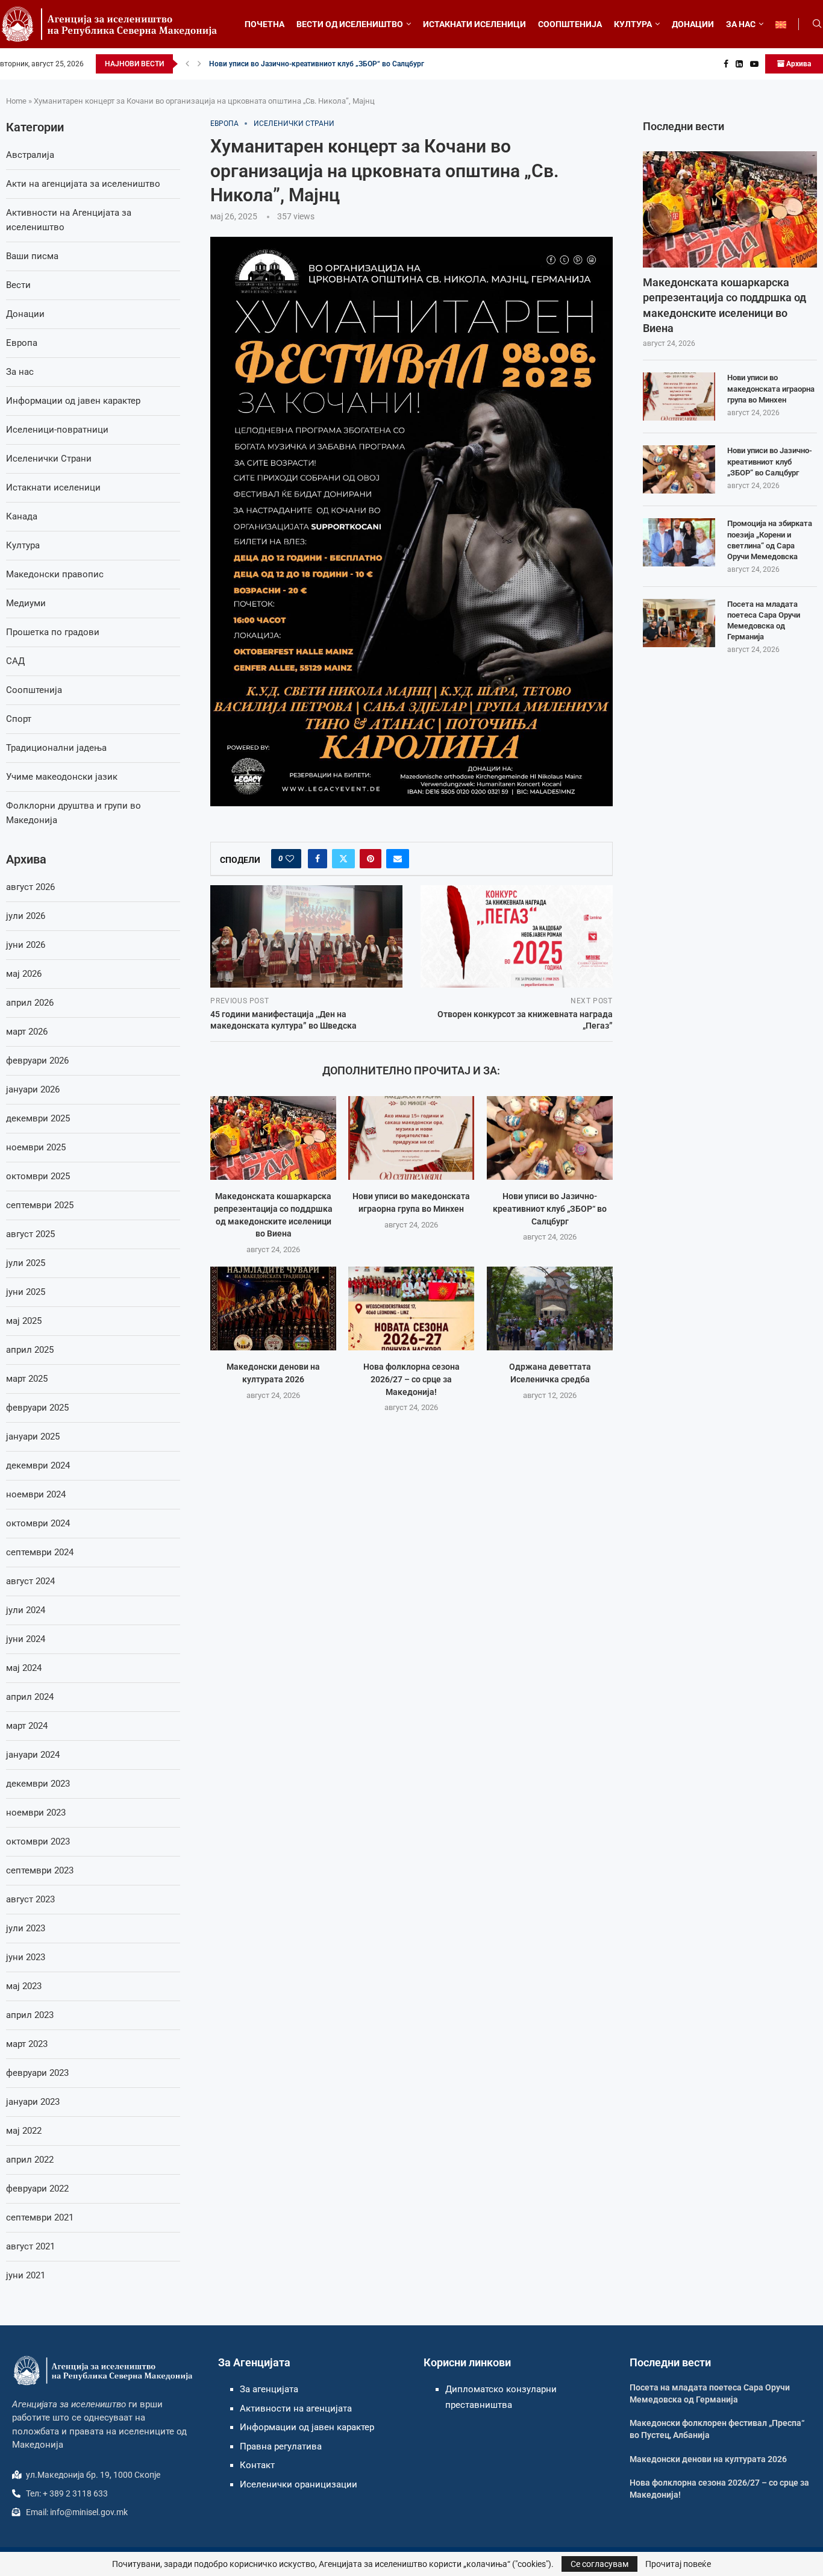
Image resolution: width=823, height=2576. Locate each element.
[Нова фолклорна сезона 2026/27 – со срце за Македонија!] (411, 1308)
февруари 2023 (37, 2073)
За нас (20, 372)
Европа (22, 343)
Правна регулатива (281, 2446)
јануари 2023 (33, 2102)
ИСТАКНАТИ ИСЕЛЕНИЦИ (474, 24)
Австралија (30, 155)
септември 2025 (40, 1205)
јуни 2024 (26, 1639)
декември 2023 (38, 1784)
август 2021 (30, 2246)
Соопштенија (34, 690)
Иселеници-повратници (57, 430)
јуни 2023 (26, 1957)
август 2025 (30, 1234)
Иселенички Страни (49, 459)
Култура (23, 545)
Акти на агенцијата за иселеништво (83, 184)
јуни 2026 (26, 945)
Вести (18, 285)
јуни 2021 (26, 2275)
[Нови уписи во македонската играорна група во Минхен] (411, 1138)
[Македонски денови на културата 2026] (273, 1308)
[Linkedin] (739, 64)
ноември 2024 (36, 1494)
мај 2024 (24, 1668)
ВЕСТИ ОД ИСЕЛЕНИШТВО (350, 24)
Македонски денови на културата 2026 (708, 2459)
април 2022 (30, 2160)
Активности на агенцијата (296, 2408)
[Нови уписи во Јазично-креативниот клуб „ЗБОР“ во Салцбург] (550, 1138)
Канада (22, 516)
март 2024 (27, 1726)
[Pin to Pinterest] (371, 859)
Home (16, 101)
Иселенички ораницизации (299, 2484)
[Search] (817, 24)
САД (15, 661)
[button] (187, 64)
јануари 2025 (33, 1437)
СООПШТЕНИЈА (570, 24)
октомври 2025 (38, 1176)
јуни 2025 (26, 1292)
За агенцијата (269, 2389)
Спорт (19, 719)
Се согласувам (599, 2564)
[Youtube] (754, 64)
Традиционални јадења (56, 748)
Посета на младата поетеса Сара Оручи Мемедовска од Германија (764, 621)
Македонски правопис (55, 574)
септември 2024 (40, 1552)
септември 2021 (40, 2217)
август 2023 (30, 1899)
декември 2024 (38, 1465)
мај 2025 (24, 1321)
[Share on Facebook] (318, 859)
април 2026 (30, 1003)
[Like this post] (290, 859)
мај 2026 (24, 974)
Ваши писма (32, 256)
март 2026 (27, 1032)
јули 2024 (26, 1610)
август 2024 (30, 1581)
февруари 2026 (37, 1061)
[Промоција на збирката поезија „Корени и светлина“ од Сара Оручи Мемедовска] (679, 542)
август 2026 (30, 887)
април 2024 (30, 1697)
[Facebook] (726, 64)
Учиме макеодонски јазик (62, 777)
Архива (798, 64)
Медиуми (26, 603)
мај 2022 (24, 2131)
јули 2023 (26, 1928)
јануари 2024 (33, 1755)
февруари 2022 (37, 2189)
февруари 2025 (37, 1408)
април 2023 (30, 2015)
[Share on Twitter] (343, 859)
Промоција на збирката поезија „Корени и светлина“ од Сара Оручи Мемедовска (770, 540)
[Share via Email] (398, 859)
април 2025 (30, 1350)
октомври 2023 (38, 1841)
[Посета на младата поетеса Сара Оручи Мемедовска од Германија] (679, 623)
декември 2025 (38, 1118)
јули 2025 (26, 1263)
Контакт (257, 2465)
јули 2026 (26, 916)
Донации (25, 314)
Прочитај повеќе (678, 2564)
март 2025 (27, 1379)
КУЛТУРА (633, 24)
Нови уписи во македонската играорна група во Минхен (771, 388)
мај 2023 (24, 1986)
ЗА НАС (741, 24)
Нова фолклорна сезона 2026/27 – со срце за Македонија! (411, 1379)
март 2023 (27, 2044)
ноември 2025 (36, 1147)
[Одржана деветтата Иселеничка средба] (550, 1308)
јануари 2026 (33, 1089)
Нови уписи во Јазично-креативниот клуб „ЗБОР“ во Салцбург (317, 64)
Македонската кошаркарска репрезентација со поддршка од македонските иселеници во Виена (724, 305)
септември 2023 (40, 1870)
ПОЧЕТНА (264, 24)
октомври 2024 (38, 1523)
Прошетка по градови (53, 632)
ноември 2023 (36, 1813)
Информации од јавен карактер (73, 401)
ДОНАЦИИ (693, 24)
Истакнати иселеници (53, 487)
